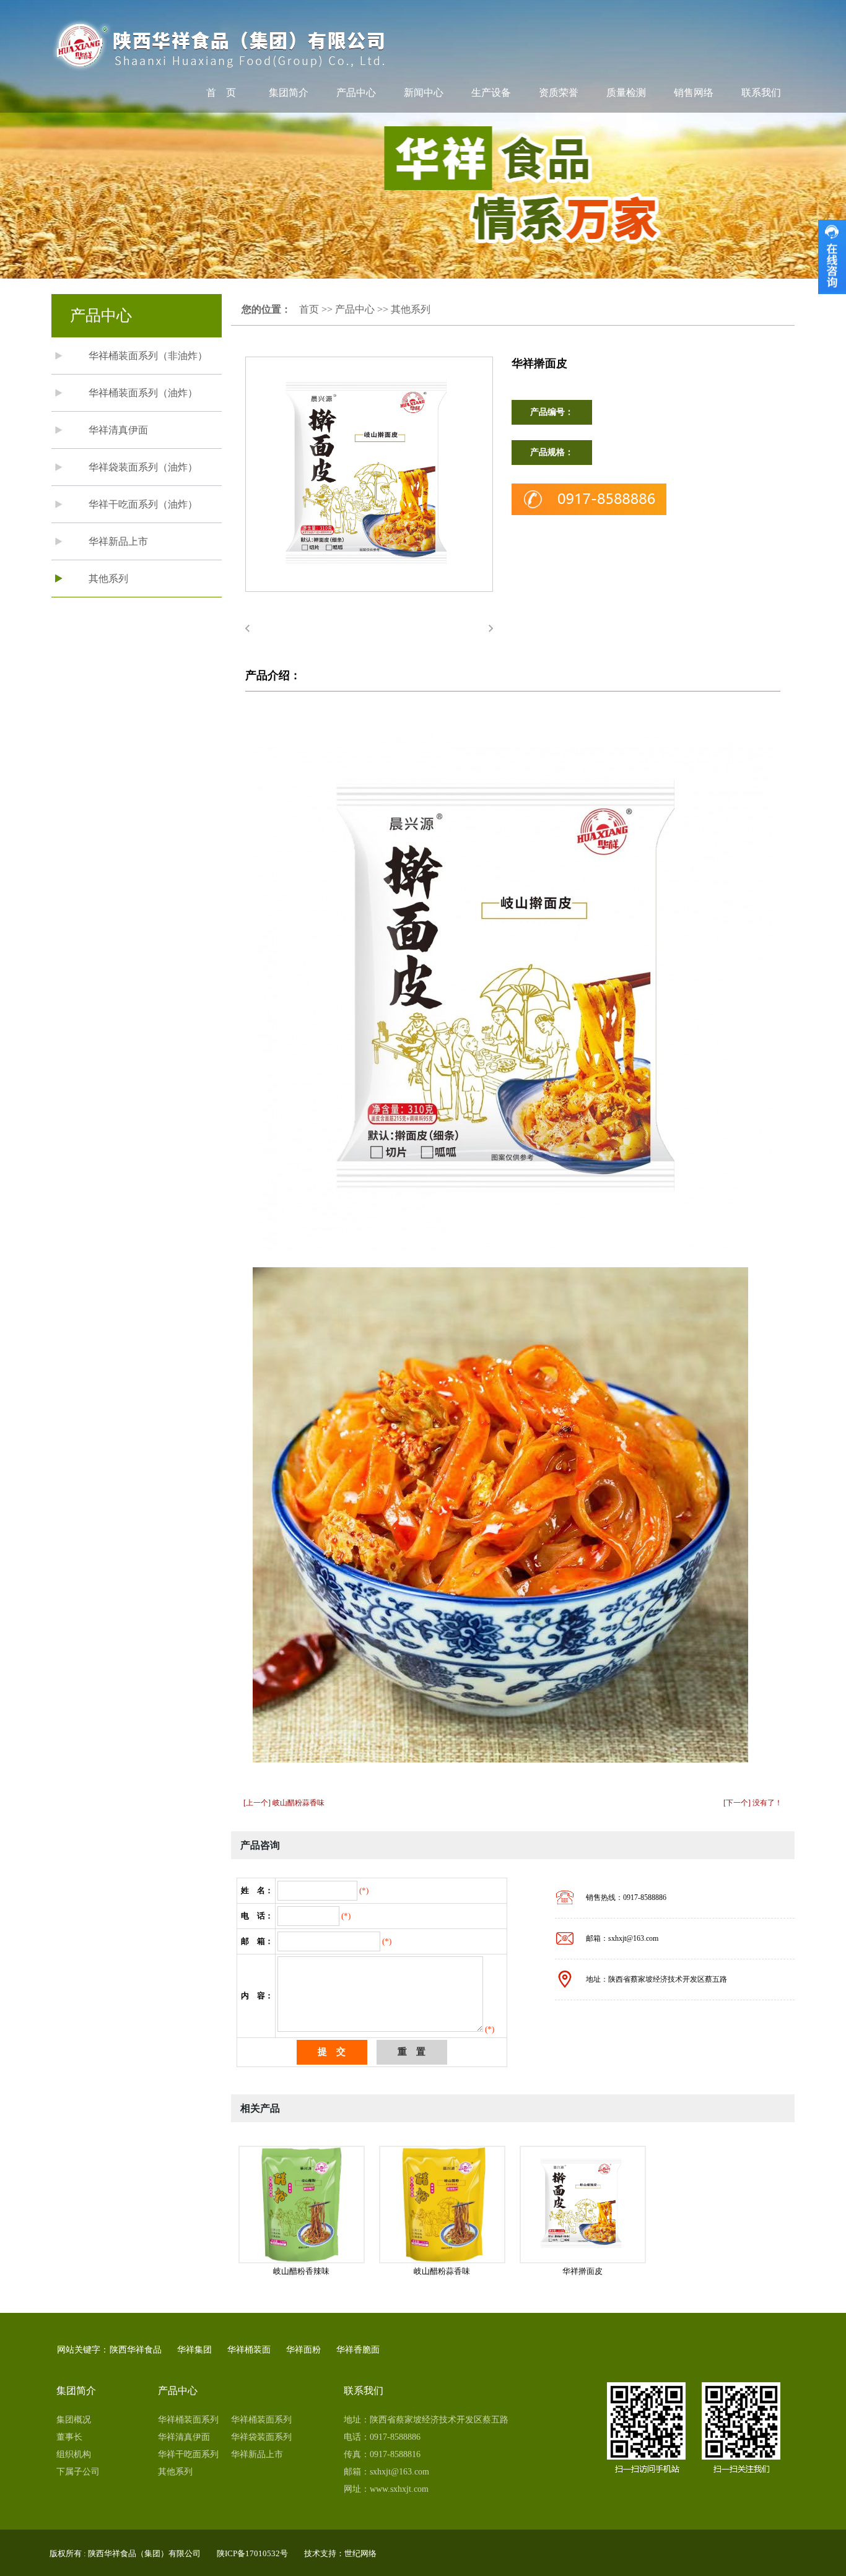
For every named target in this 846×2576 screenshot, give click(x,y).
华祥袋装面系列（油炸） (143, 467)
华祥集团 (194, 2350)
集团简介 (289, 93)
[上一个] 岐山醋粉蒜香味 (284, 1803)
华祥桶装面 (249, 2350)
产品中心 (356, 93)
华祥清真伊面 (118, 430)
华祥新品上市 (118, 541)
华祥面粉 (303, 2350)
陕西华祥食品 (136, 2350)
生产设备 (491, 93)
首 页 (221, 93)
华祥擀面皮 (582, 2271)
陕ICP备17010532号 (252, 2553)
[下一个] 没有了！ (753, 1803)
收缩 (832, 257)
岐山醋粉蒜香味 (442, 2271)
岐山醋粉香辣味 (301, 2271)
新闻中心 (424, 93)
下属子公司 (78, 2472)
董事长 (69, 2437)
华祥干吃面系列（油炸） (143, 504)
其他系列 (108, 579)
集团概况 (74, 2420)
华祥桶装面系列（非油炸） (148, 356)
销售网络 (694, 93)
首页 (309, 309)
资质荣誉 (559, 93)
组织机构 (74, 2454)
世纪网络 (360, 2553)
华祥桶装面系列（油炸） (143, 393)
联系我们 (761, 93)
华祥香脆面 (358, 2350)
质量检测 (626, 93)
